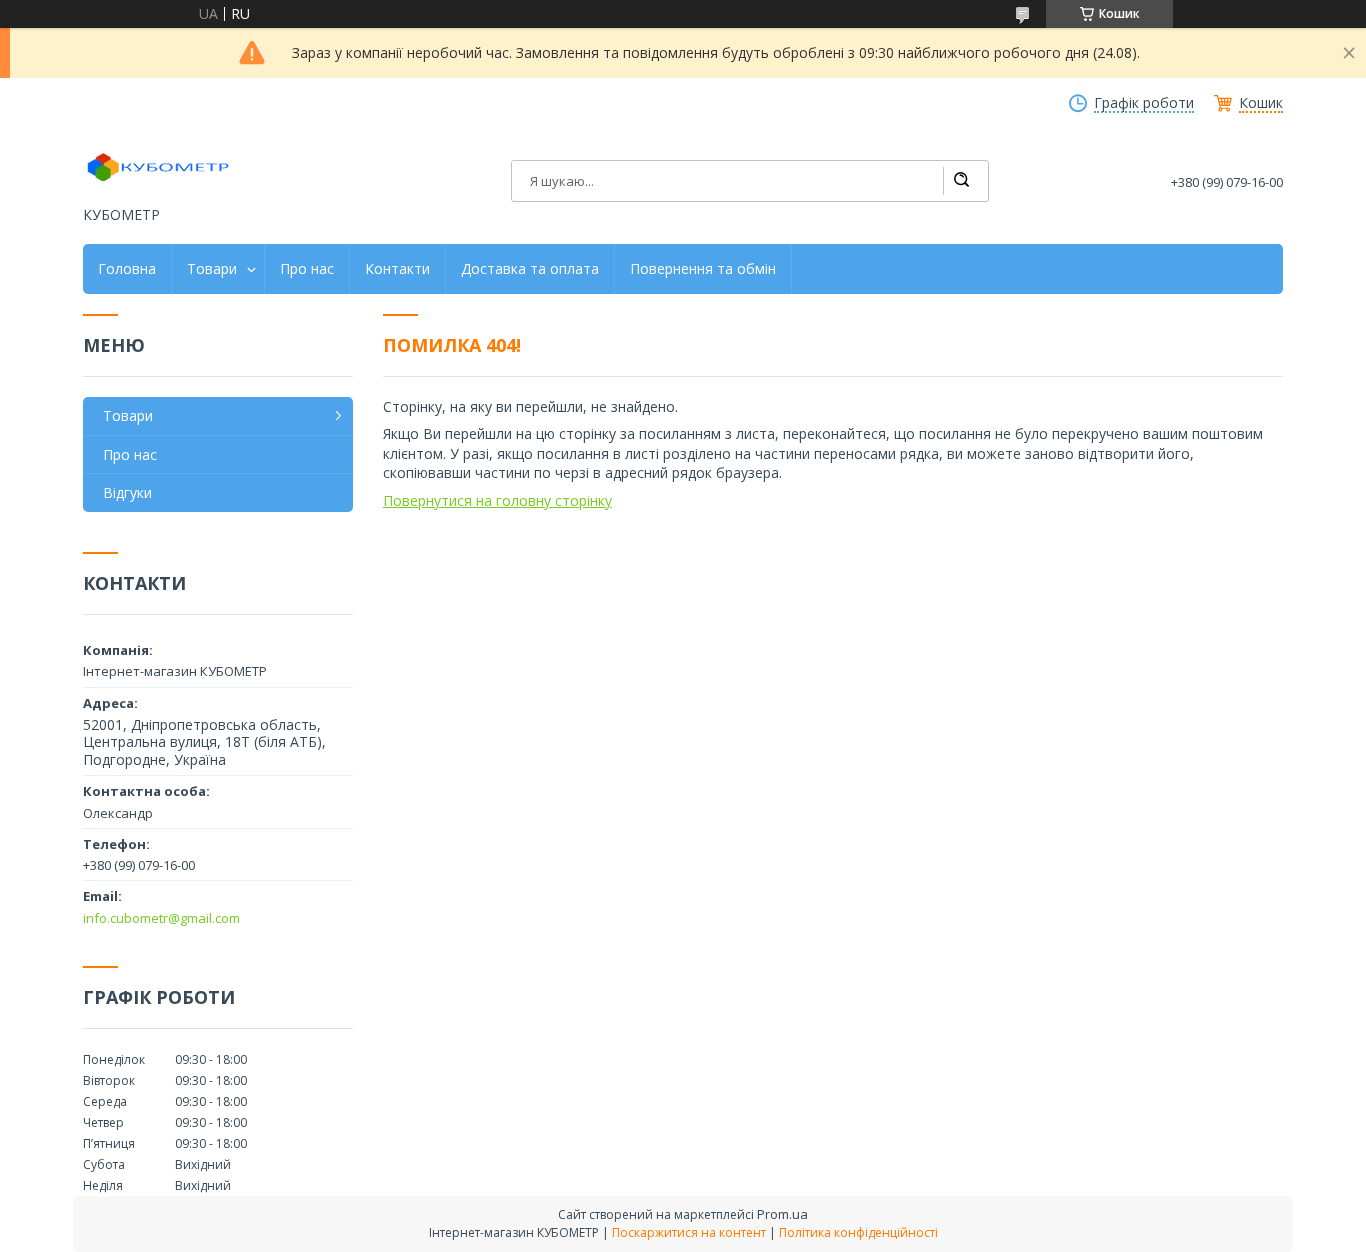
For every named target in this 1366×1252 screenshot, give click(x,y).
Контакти (397, 269)
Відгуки (127, 492)
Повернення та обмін (703, 269)
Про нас (307, 269)
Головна (127, 269)
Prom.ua (782, 1214)
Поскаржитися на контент (689, 1232)
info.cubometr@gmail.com (161, 918)
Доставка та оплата (530, 269)
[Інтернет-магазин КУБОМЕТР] (158, 167)
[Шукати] (961, 181)
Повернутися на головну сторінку (497, 500)
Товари (212, 269)
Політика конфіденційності (858, 1232)
